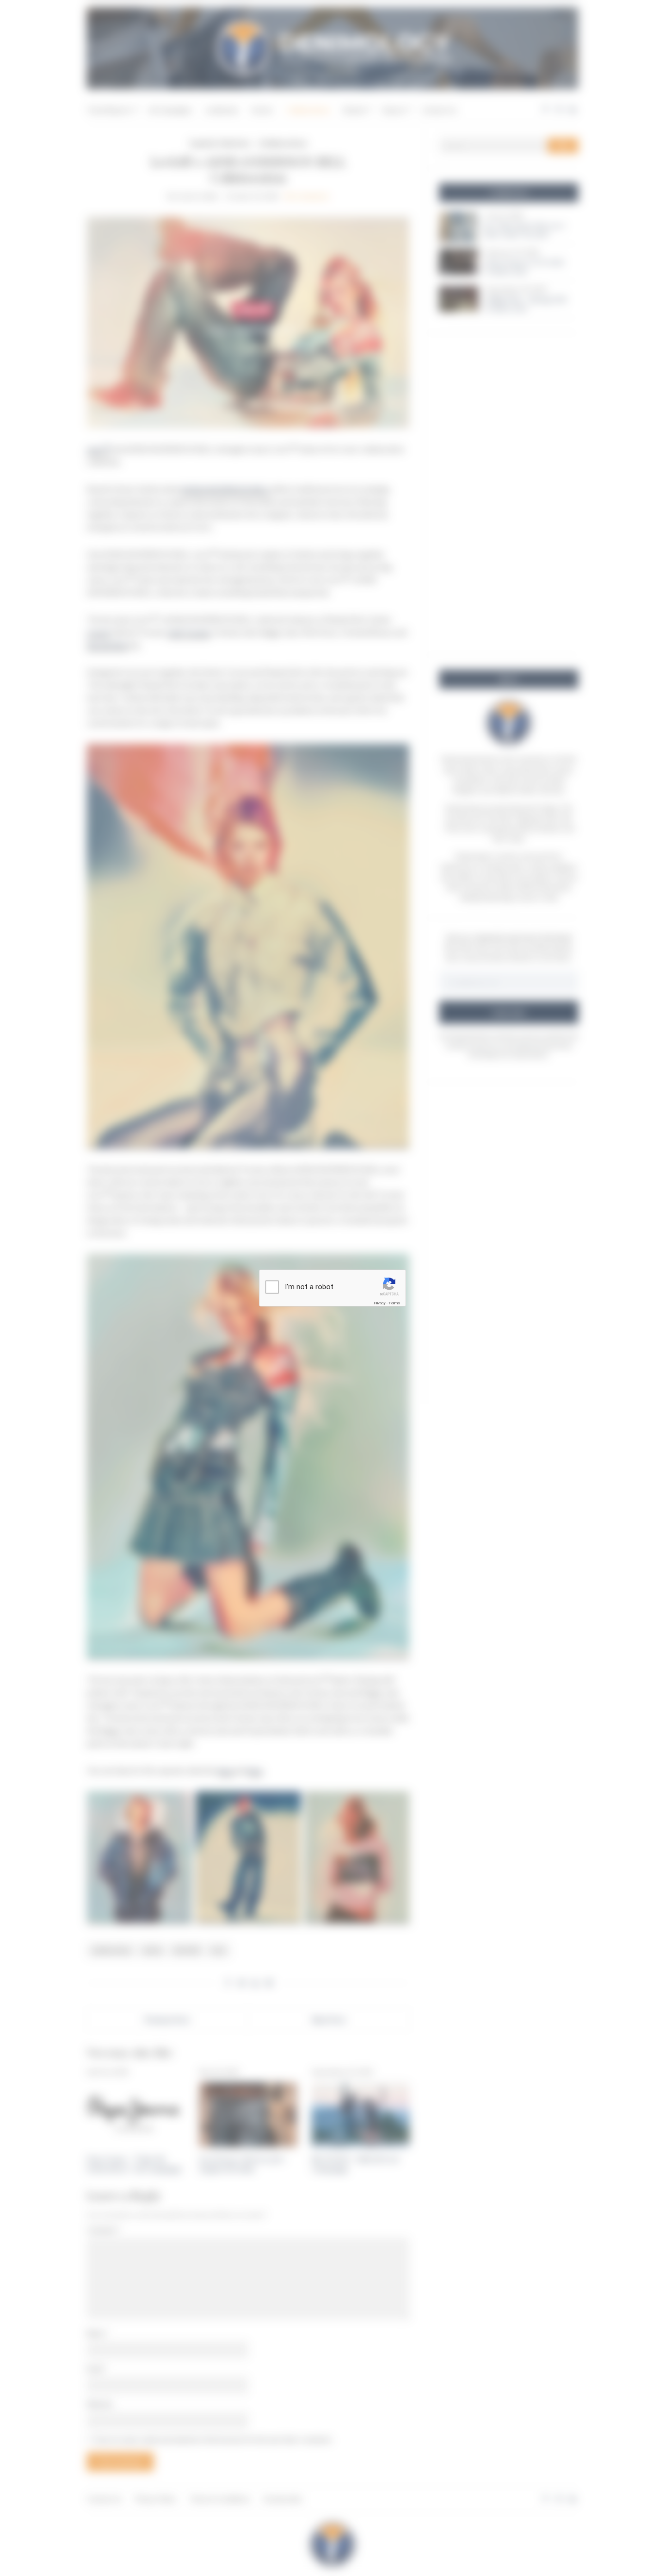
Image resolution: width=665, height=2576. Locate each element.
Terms (394, 1303)
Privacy (380, 1303)
